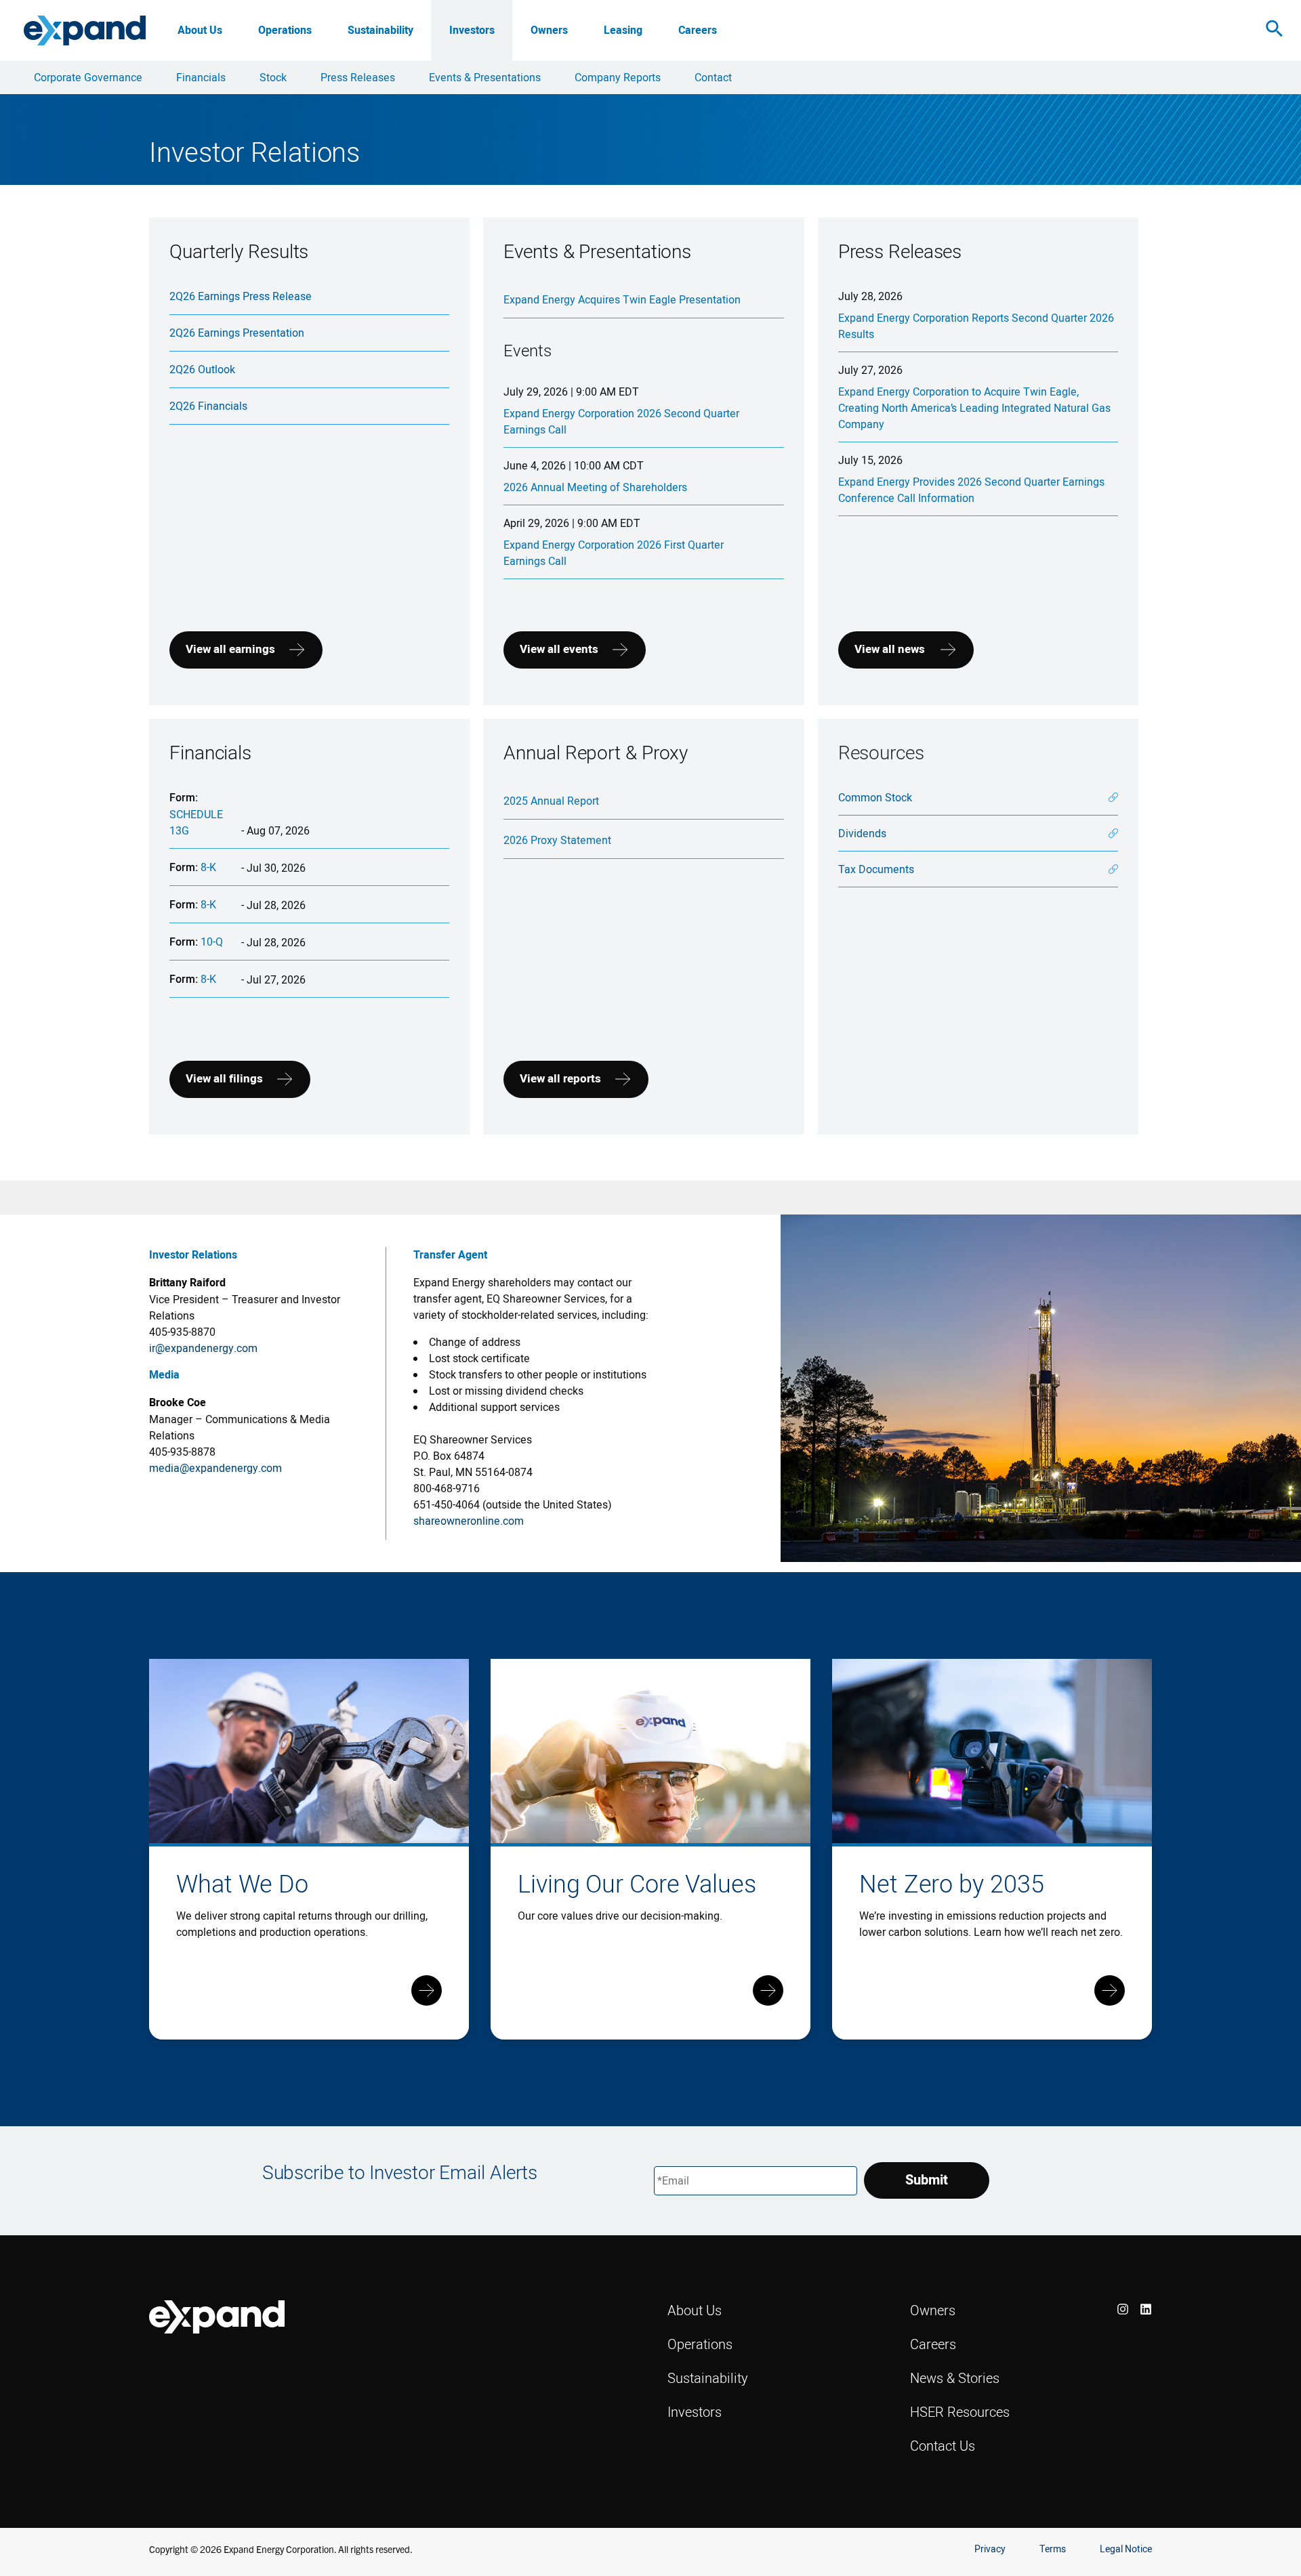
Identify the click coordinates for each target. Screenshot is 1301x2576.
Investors (472, 30)
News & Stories (955, 2378)
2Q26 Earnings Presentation (237, 333)
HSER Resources (960, 2412)
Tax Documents (876, 869)
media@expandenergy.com (215, 1468)
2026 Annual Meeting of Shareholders (595, 487)
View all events (559, 649)
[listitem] (1123, 2309)
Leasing (623, 30)
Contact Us (943, 2446)
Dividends (862, 833)
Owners (549, 30)
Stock (273, 77)
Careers (698, 30)
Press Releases (358, 77)
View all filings (224, 1079)
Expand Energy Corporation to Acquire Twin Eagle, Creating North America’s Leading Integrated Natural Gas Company (974, 408)
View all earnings (230, 649)
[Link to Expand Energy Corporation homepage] (85, 30)
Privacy (990, 2549)
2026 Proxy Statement (557, 840)
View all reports (560, 1079)
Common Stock (875, 797)
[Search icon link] (1275, 31)
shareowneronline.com (469, 1521)
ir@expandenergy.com (203, 1348)
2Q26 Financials (208, 406)
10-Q (212, 942)
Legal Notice (1126, 2549)
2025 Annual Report (551, 801)
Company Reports (618, 77)
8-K (208, 867)
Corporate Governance (88, 77)
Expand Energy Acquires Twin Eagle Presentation (622, 299)
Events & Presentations (485, 77)
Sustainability (380, 30)
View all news (890, 649)
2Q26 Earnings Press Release (241, 296)
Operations (285, 30)
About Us (200, 30)
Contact (713, 77)
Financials (201, 77)
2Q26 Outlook (202, 369)
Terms (1053, 2549)
